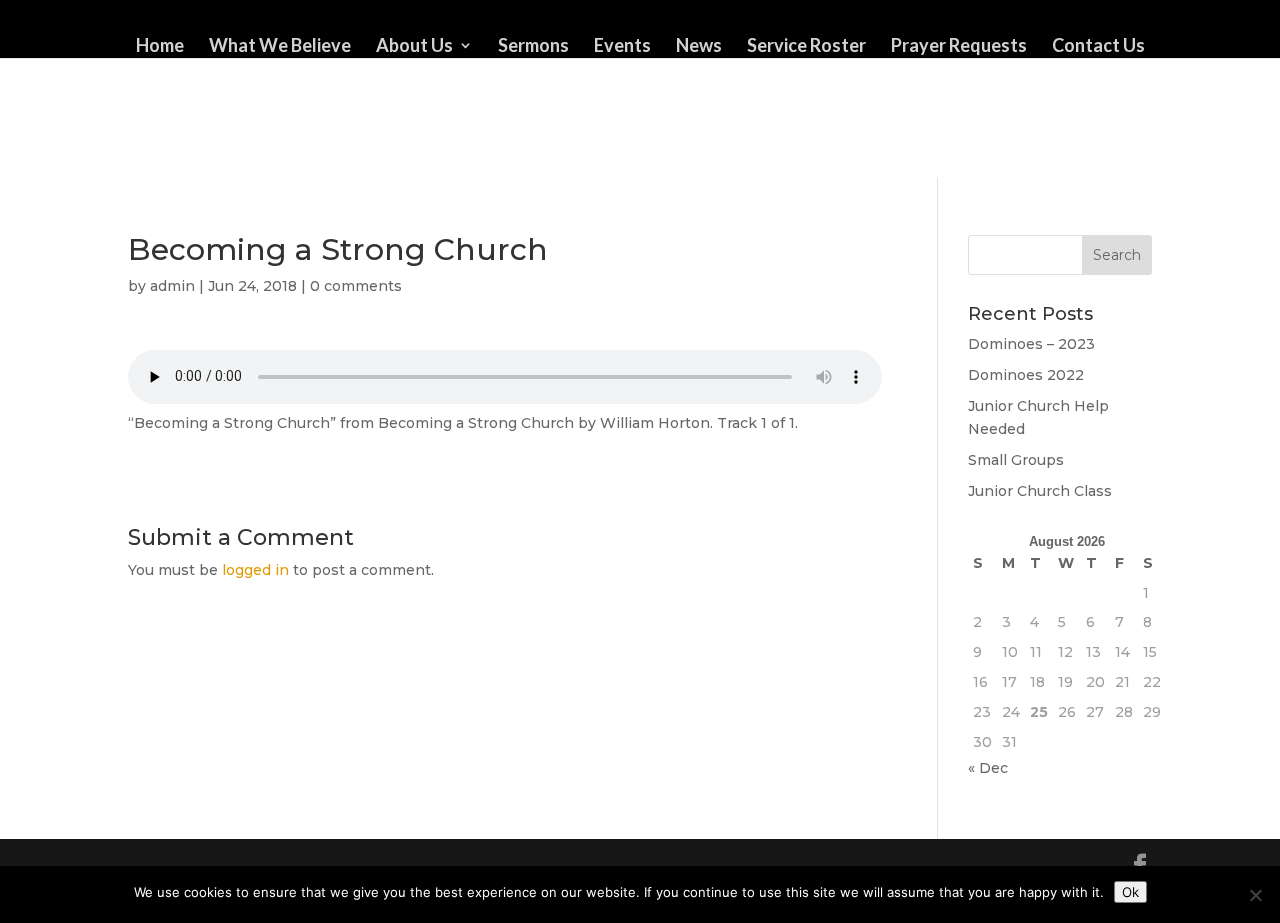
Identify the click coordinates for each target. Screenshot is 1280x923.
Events (622, 47)
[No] (1255, 895)
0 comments (356, 286)
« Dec (988, 768)
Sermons (533, 47)
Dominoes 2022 (1026, 375)
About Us (414, 47)
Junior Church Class (1040, 491)
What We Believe (280, 47)
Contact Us (1098, 47)
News (699, 47)
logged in (255, 570)
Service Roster (806, 47)
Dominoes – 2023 (1031, 344)
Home (160, 47)
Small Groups (1016, 460)
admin (172, 286)
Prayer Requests (959, 47)
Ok (1130, 892)
